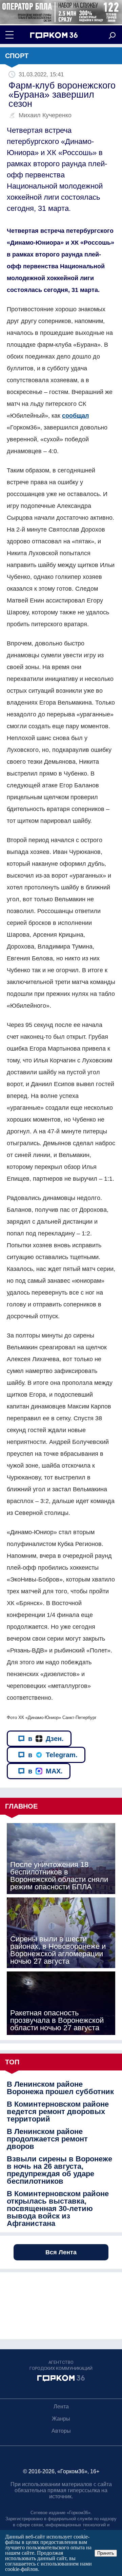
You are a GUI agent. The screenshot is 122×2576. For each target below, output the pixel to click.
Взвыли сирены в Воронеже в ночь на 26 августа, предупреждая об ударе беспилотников (59, 2170)
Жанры (61, 2419)
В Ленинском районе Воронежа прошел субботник (60, 2088)
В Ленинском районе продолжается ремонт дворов (47, 2139)
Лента (61, 2407)
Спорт (17, 56)
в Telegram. (53, 1755)
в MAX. (45, 1771)
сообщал (75, 416)
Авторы (61, 2431)
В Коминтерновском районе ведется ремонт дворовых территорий (58, 2112)
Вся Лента (61, 2252)
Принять (106, 2553)
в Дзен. (46, 1739)
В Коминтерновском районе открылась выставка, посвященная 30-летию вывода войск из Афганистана (58, 2209)
